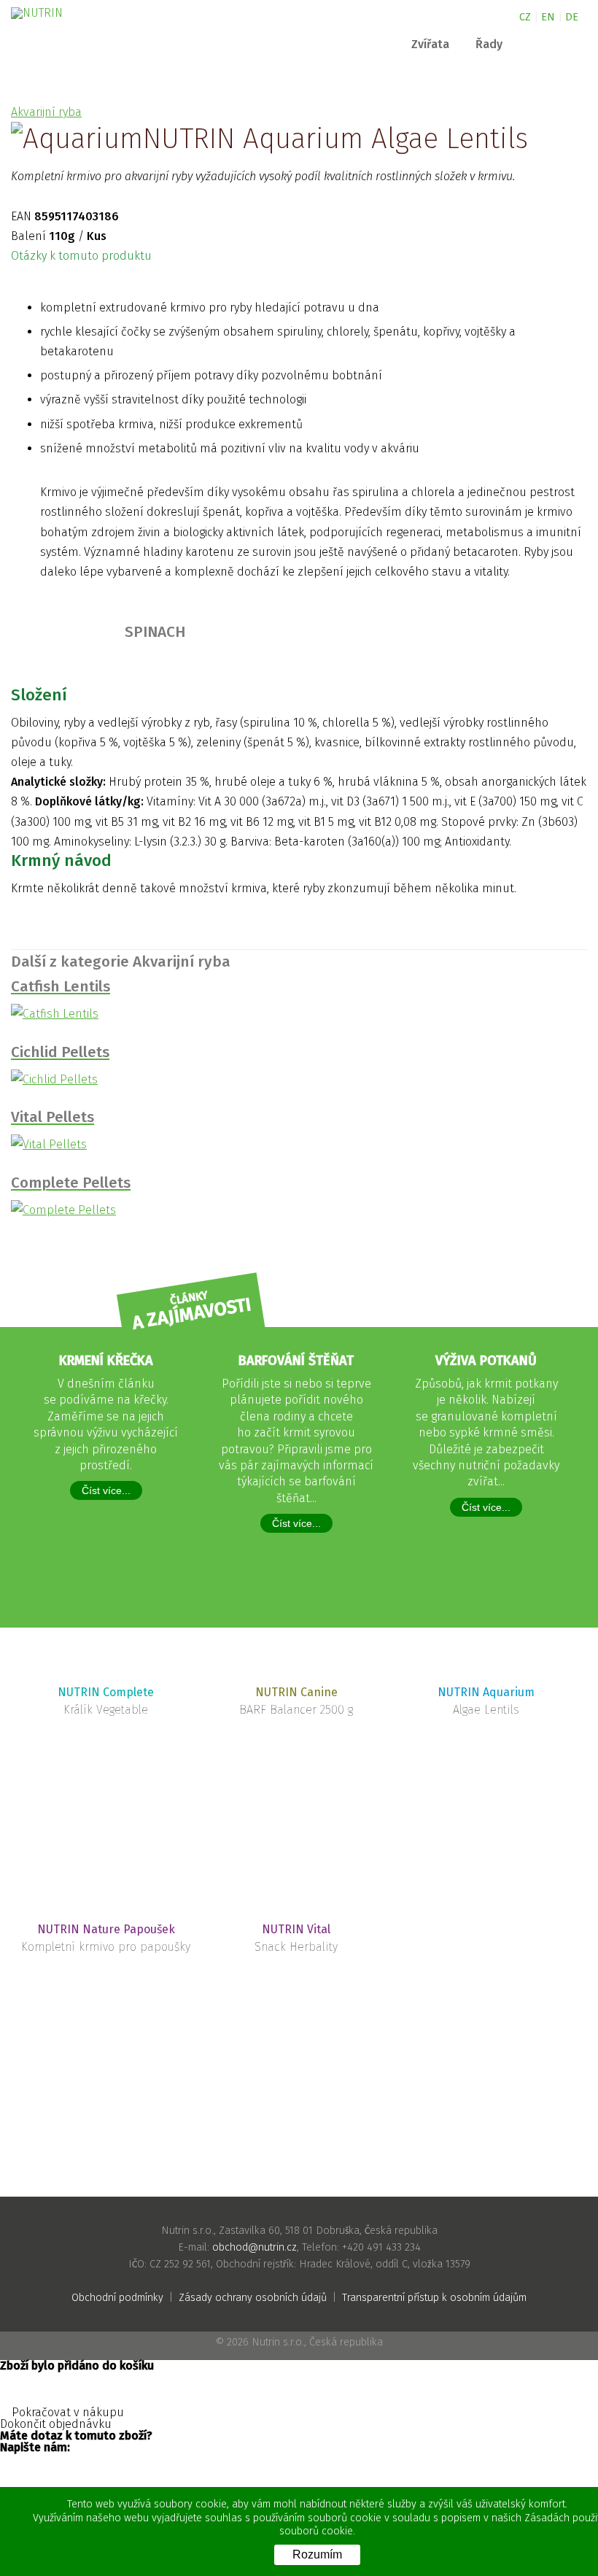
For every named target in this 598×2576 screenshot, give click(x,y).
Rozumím (317, 2554)
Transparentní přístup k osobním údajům (434, 2298)
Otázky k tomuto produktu (83, 256)
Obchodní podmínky (117, 2298)
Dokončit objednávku (57, 2424)
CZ (525, 17)
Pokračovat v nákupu (66, 2413)
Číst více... (106, 1490)
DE (572, 17)
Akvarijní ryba (46, 112)
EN (548, 17)
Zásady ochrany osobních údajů (253, 2298)
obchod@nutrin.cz (255, 2247)
